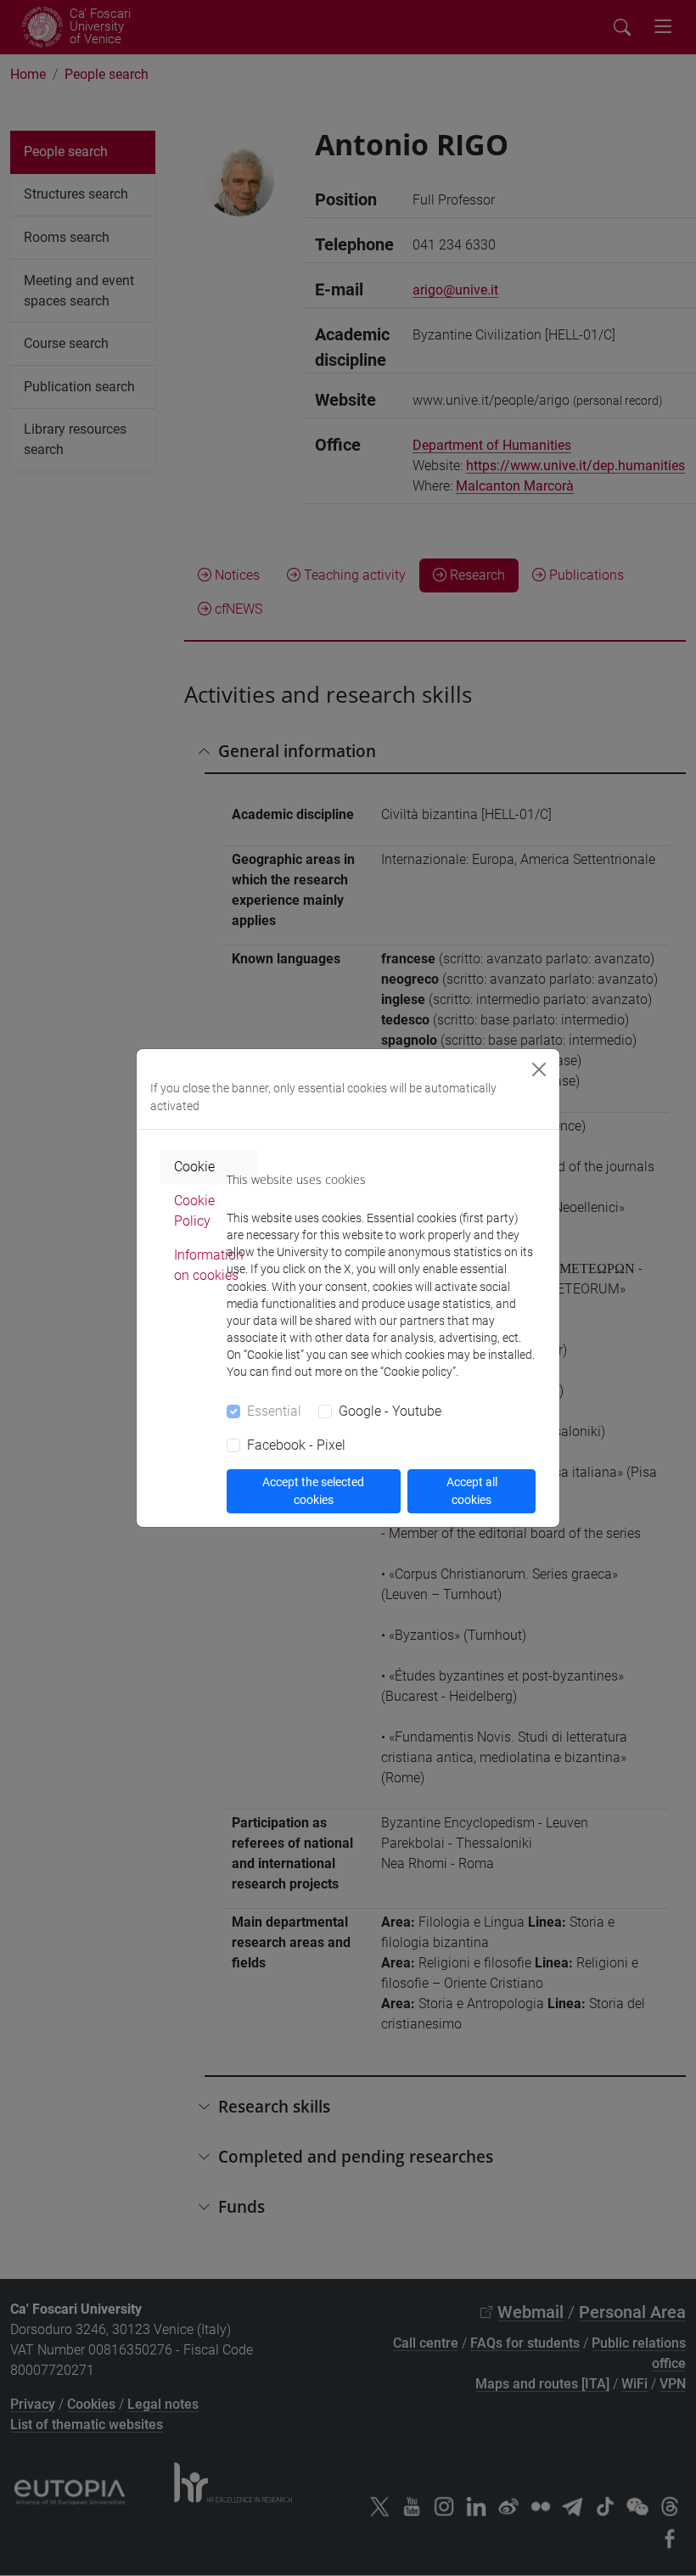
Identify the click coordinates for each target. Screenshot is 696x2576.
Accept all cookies (472, 1491)
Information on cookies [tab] (209, 1265)
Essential (274, 1411)
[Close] (539, 1069)
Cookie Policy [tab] (194, 1211)
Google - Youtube (390, 1411)
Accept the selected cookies (313, 1491)
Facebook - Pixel (296, 1445)
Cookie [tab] (194, 1167)
